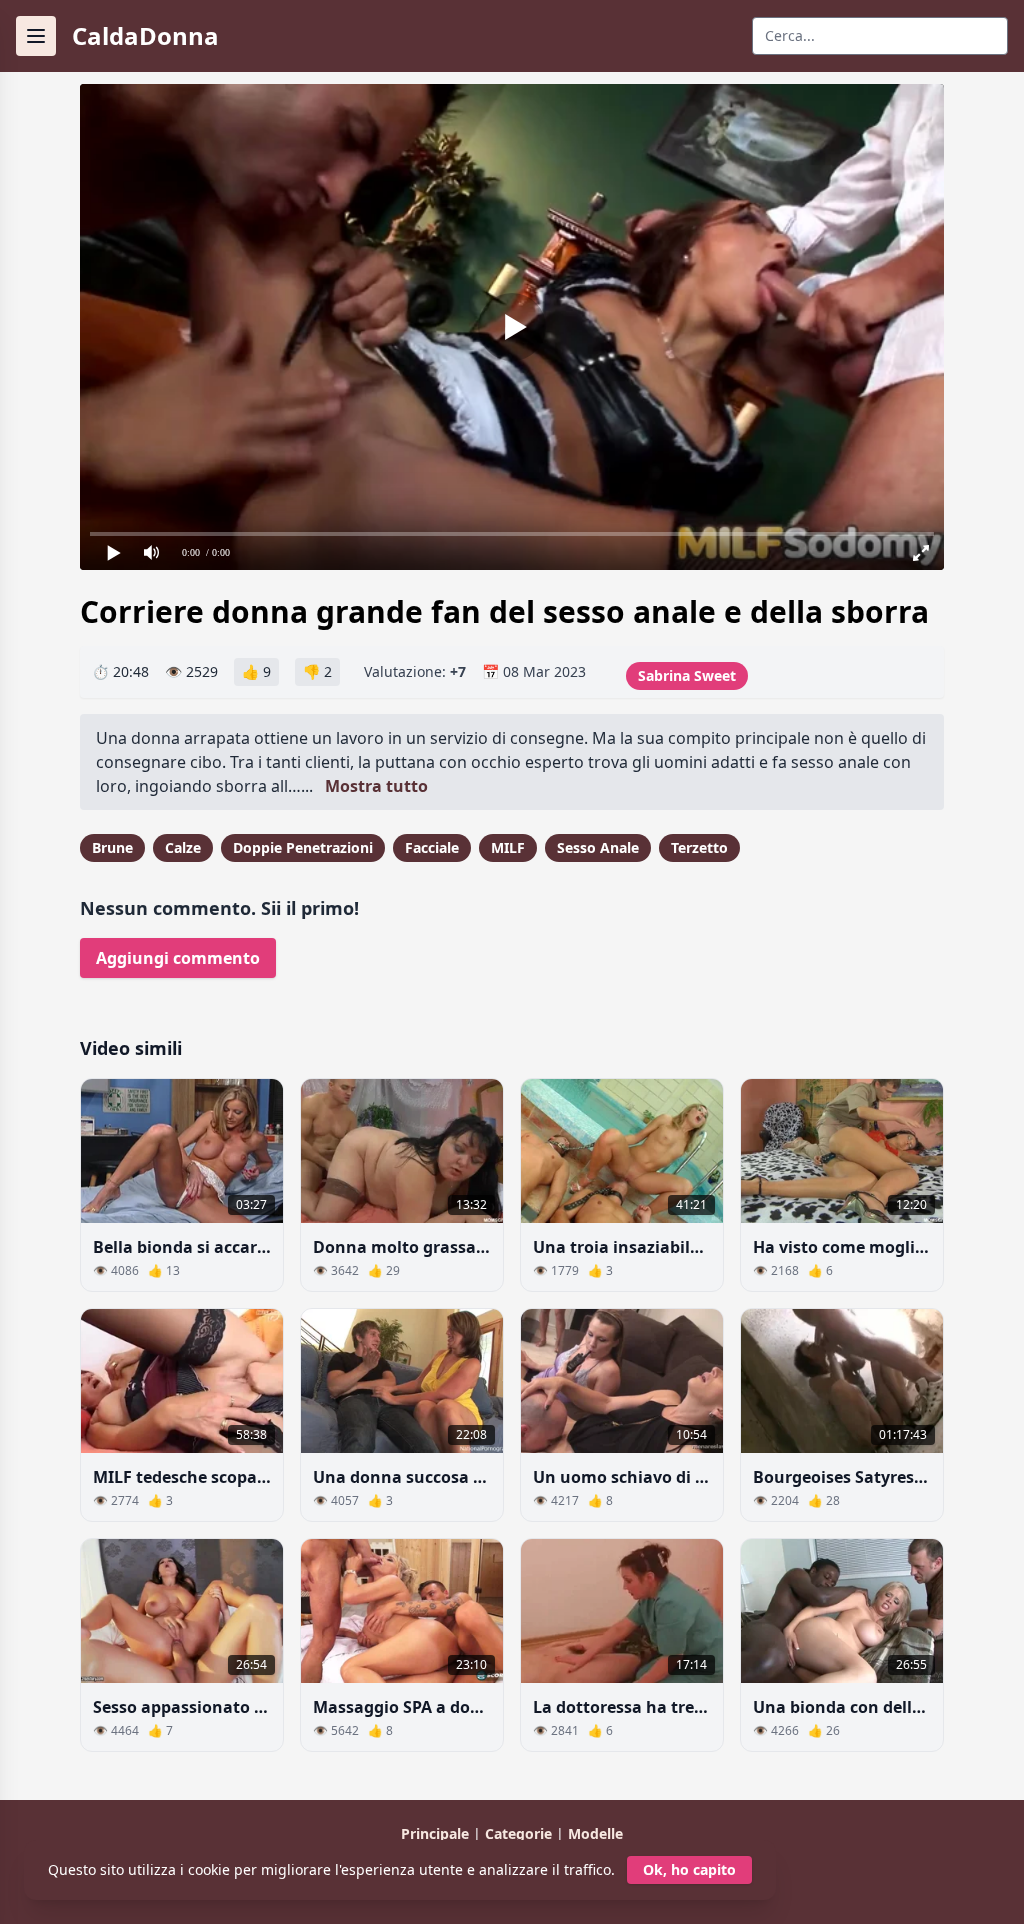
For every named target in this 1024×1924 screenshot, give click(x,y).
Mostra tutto (376, 786)
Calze (183, 847)
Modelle (595, 1833)
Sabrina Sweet (687, 675)
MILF (508, 847)
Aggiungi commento (178, 958)
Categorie (520, 1833)
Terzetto (699, 847)
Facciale (432, 847)
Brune (112, 847)
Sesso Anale (598, 847)
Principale (437, 1833)
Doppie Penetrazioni (303, 847)
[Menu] (36, 36)
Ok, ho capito (689, 1869)
